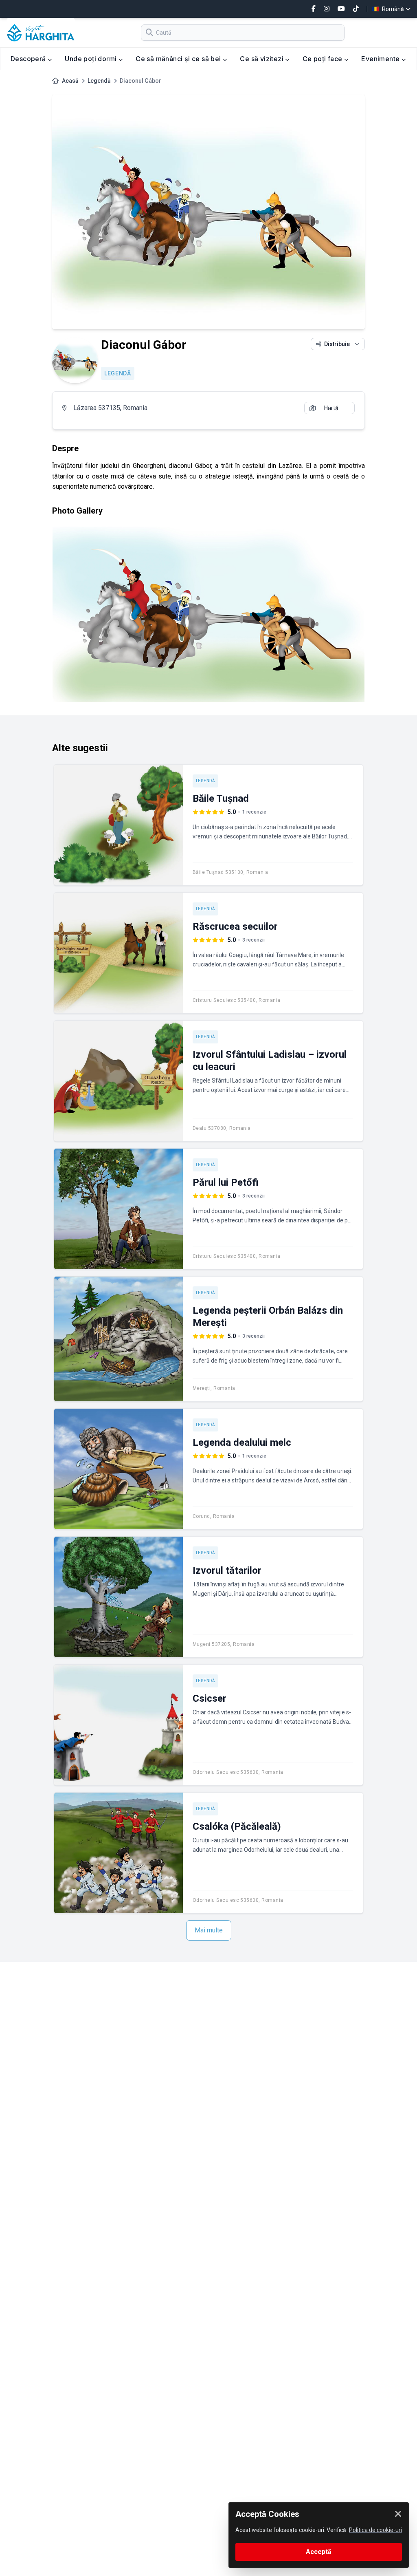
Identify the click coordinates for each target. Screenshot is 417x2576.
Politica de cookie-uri (375, 2530)
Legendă (99, 81)
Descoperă (29, 59)
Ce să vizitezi (262, 59)
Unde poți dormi (91, 59)
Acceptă (319, 2552)
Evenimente (381, 59)
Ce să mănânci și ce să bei (179, 59)
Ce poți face (323, 59)
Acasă (70, 81)
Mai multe (209, 1930)
